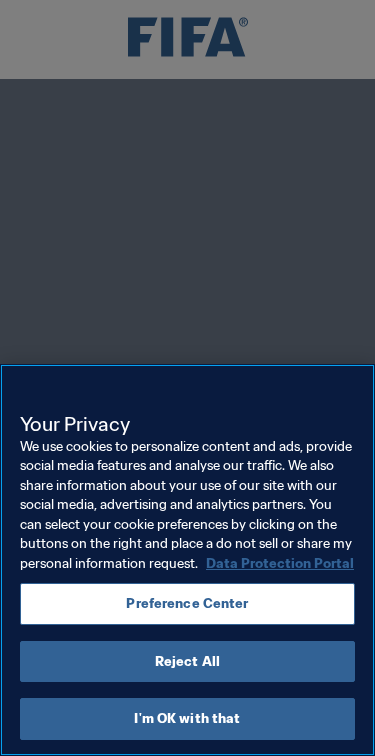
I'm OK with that (187, 718)
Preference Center (187, 603)
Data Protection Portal (280, 563)
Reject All (187, 661)
